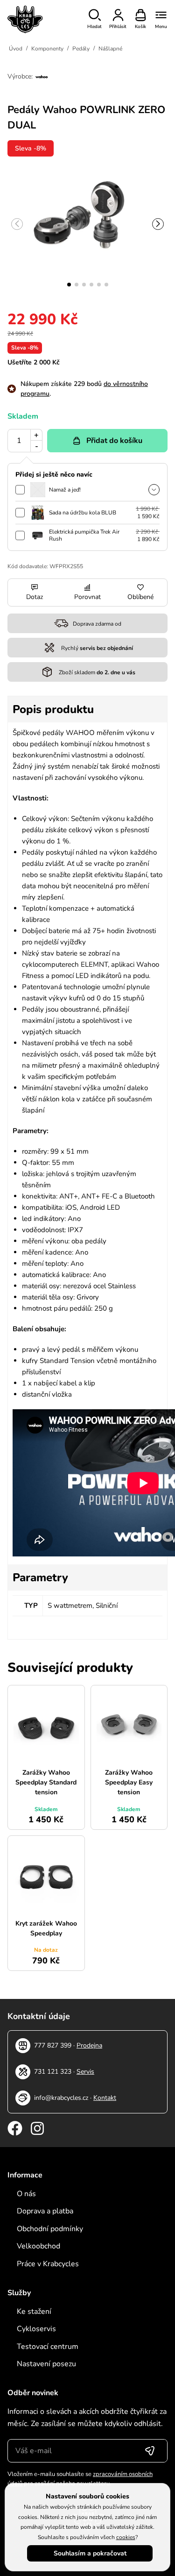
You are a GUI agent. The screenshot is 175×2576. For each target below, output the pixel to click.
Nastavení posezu (46, 2364)
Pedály (81, 49)
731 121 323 (53, 2072)
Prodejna (89, 2045)
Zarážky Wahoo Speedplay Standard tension (46, 1782)
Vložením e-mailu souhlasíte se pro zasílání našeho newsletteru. (80, 2479)
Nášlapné (110, 49)
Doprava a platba (45, 2211)
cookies (126, 2537)
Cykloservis (36, 2329)
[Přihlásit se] (150, 2451)
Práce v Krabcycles (48, 2264)
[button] (69, 285)
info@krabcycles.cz (61, 2098)
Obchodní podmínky (50, 2229)
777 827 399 (53, 2045)
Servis (85, 2072)
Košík (140, 27)
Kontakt (105, 2098)
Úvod (16, 49)
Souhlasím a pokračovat (90, 2553)
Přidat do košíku (114, 441)
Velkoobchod (38, 2246)
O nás (26, 2194)
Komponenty (47, 49)
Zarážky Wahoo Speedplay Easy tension (129, 1782)
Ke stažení (34, 2312)
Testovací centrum (48, 2347)
